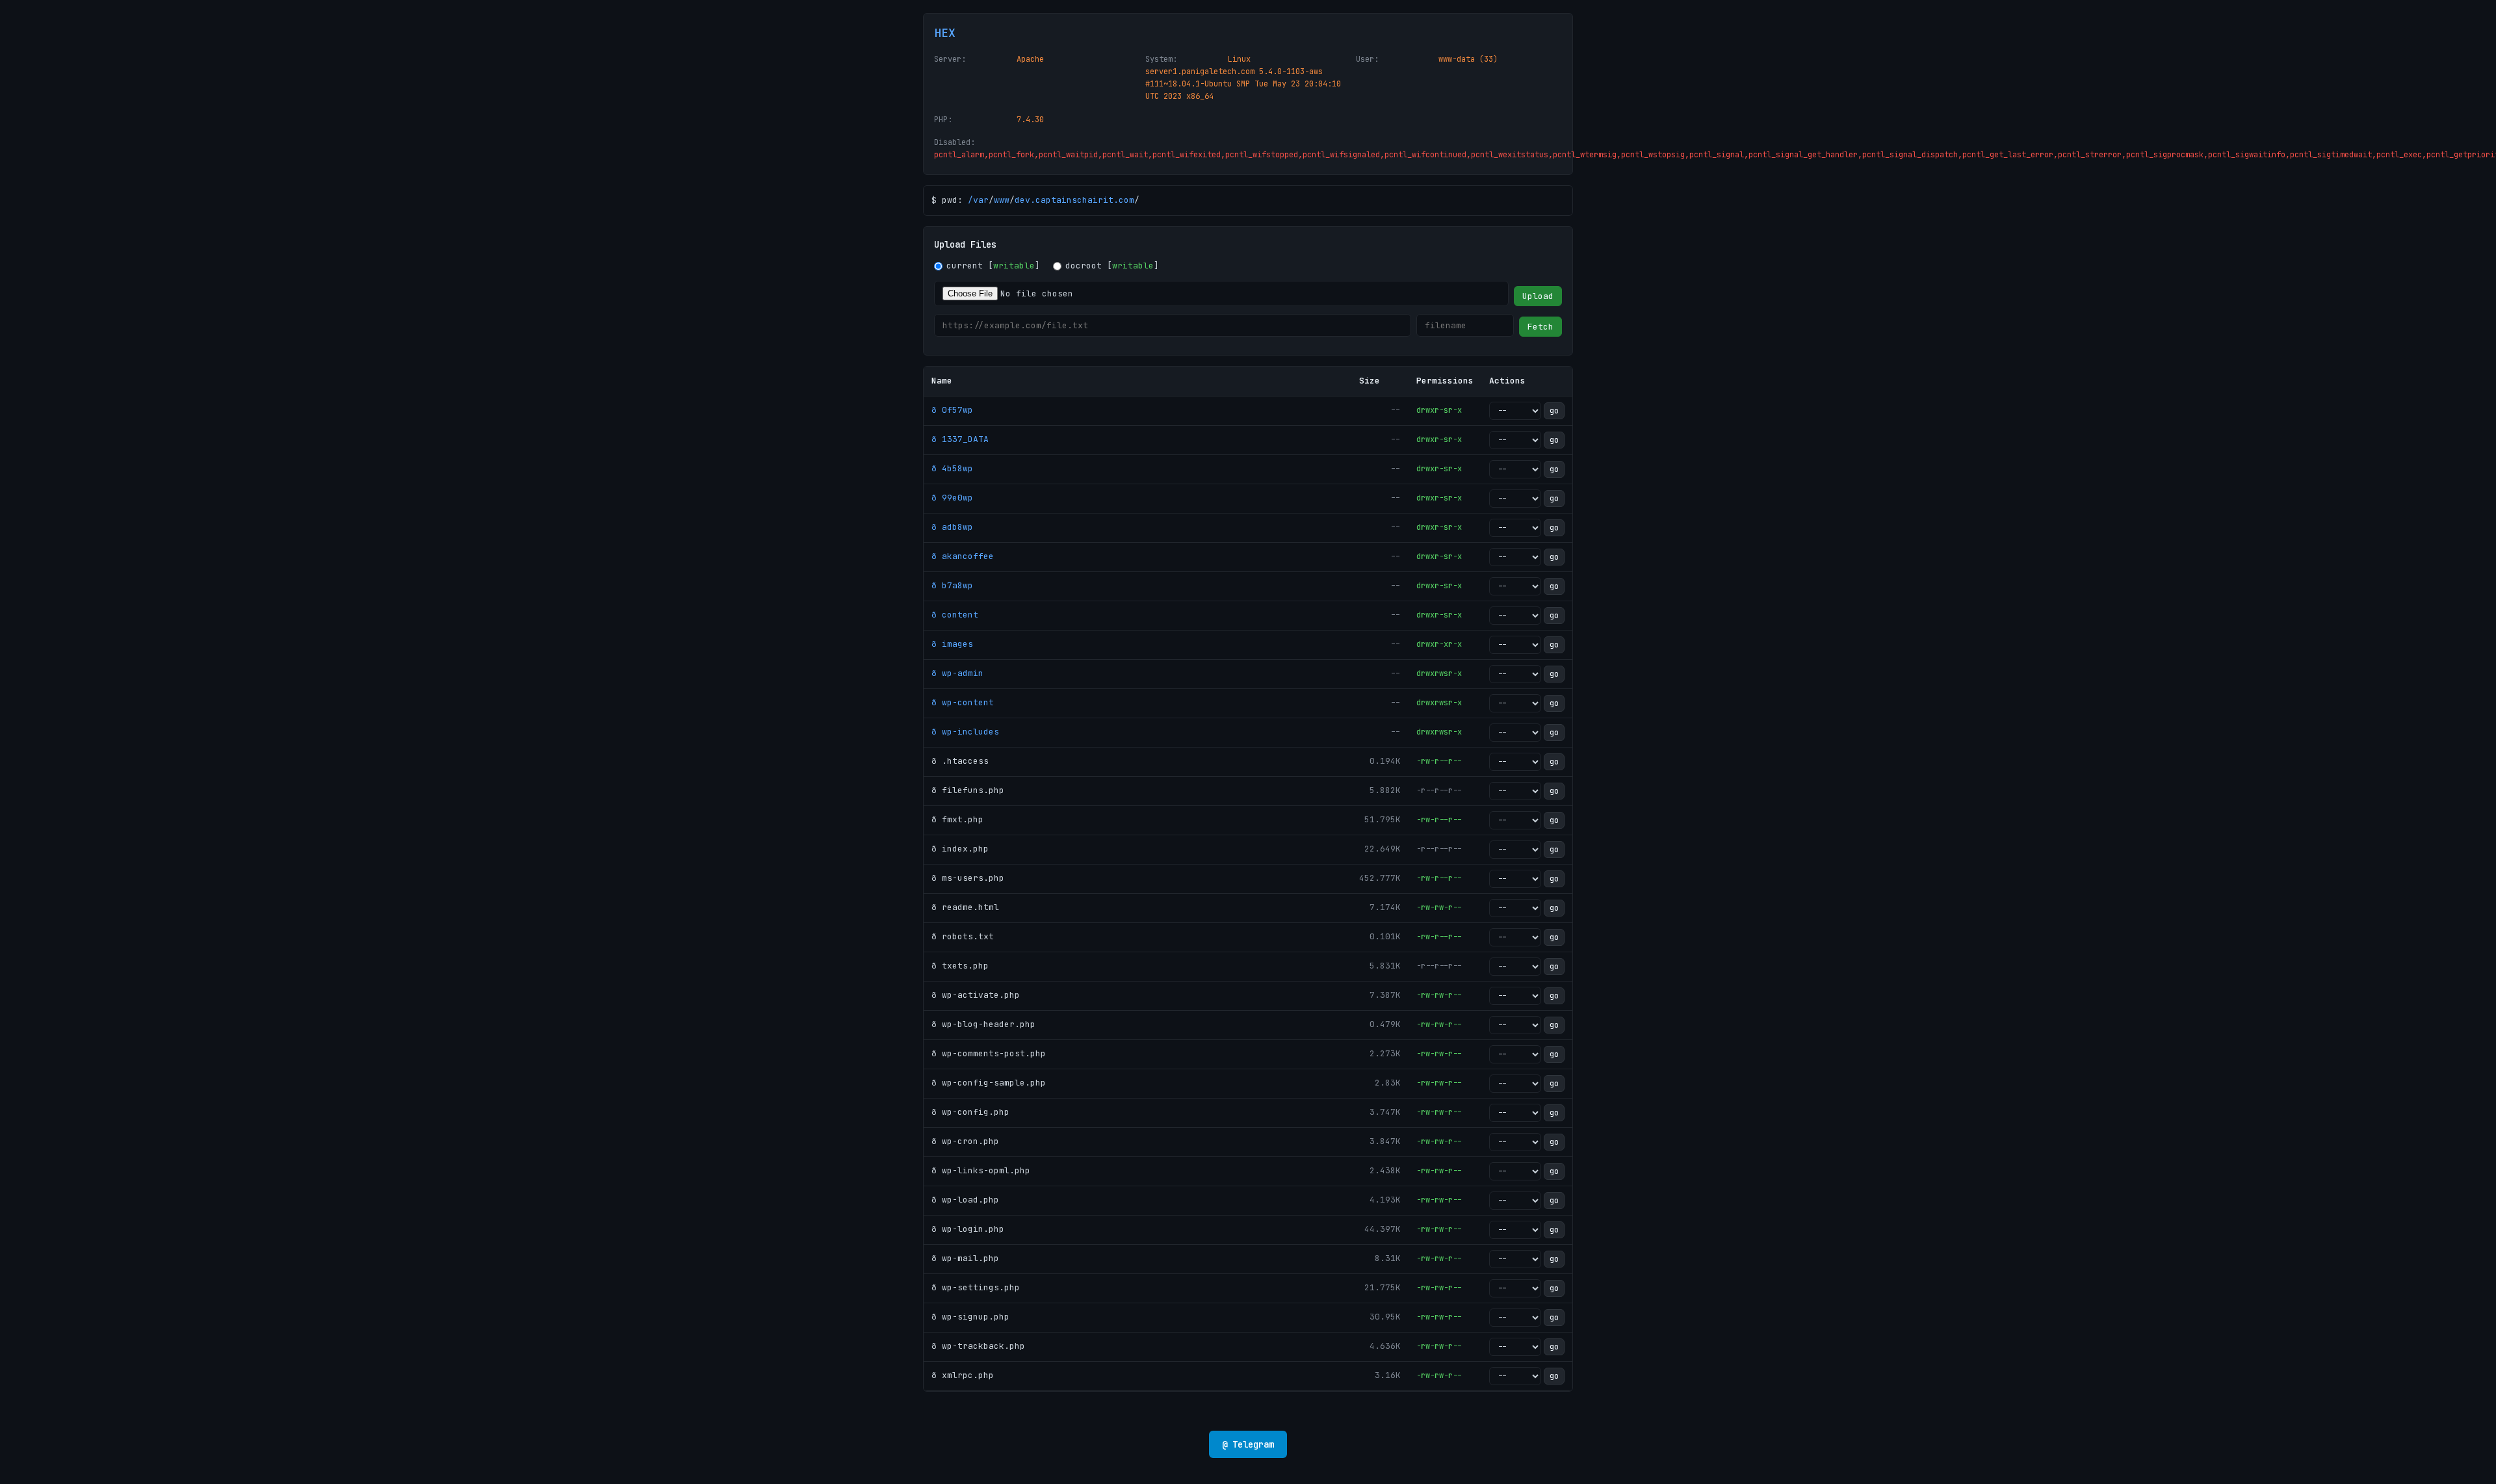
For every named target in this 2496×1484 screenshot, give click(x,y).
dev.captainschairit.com (1074, 200)
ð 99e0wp (952, 498)
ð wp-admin (957, 673)
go (1554, 411)
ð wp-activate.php (976, 995)
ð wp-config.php (970, 1112)
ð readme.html (965, 907)
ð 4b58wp (952, 468)
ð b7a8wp (952, 585)
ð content (955, 615)
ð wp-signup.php (970, 1317)
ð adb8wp (952, 527)
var (981, 200)
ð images (952, 644)
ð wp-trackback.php (978, 1346)
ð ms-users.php (968, 878)
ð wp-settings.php (976, 1287)
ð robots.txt (963, 936)
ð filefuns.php (968, 790)
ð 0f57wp (952, 410)
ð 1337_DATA (960, 439)
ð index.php (960, 849)
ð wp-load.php (965, 1200)
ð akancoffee (963, 556)
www (1002, 200)
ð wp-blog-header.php (983, 1024)
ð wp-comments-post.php (989, 1053)
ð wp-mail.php (965, 1258)
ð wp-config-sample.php (989, 1083)
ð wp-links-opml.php (981, 1170)
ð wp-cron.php (965, 1141)
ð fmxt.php (957, 819)
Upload (1538, 296)
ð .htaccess (960, 761)
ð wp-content (963, 702)
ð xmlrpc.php (963, 1375)
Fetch (1540, 327)
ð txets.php (960, 966)
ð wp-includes (965, 732)
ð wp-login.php (968, 1229)
